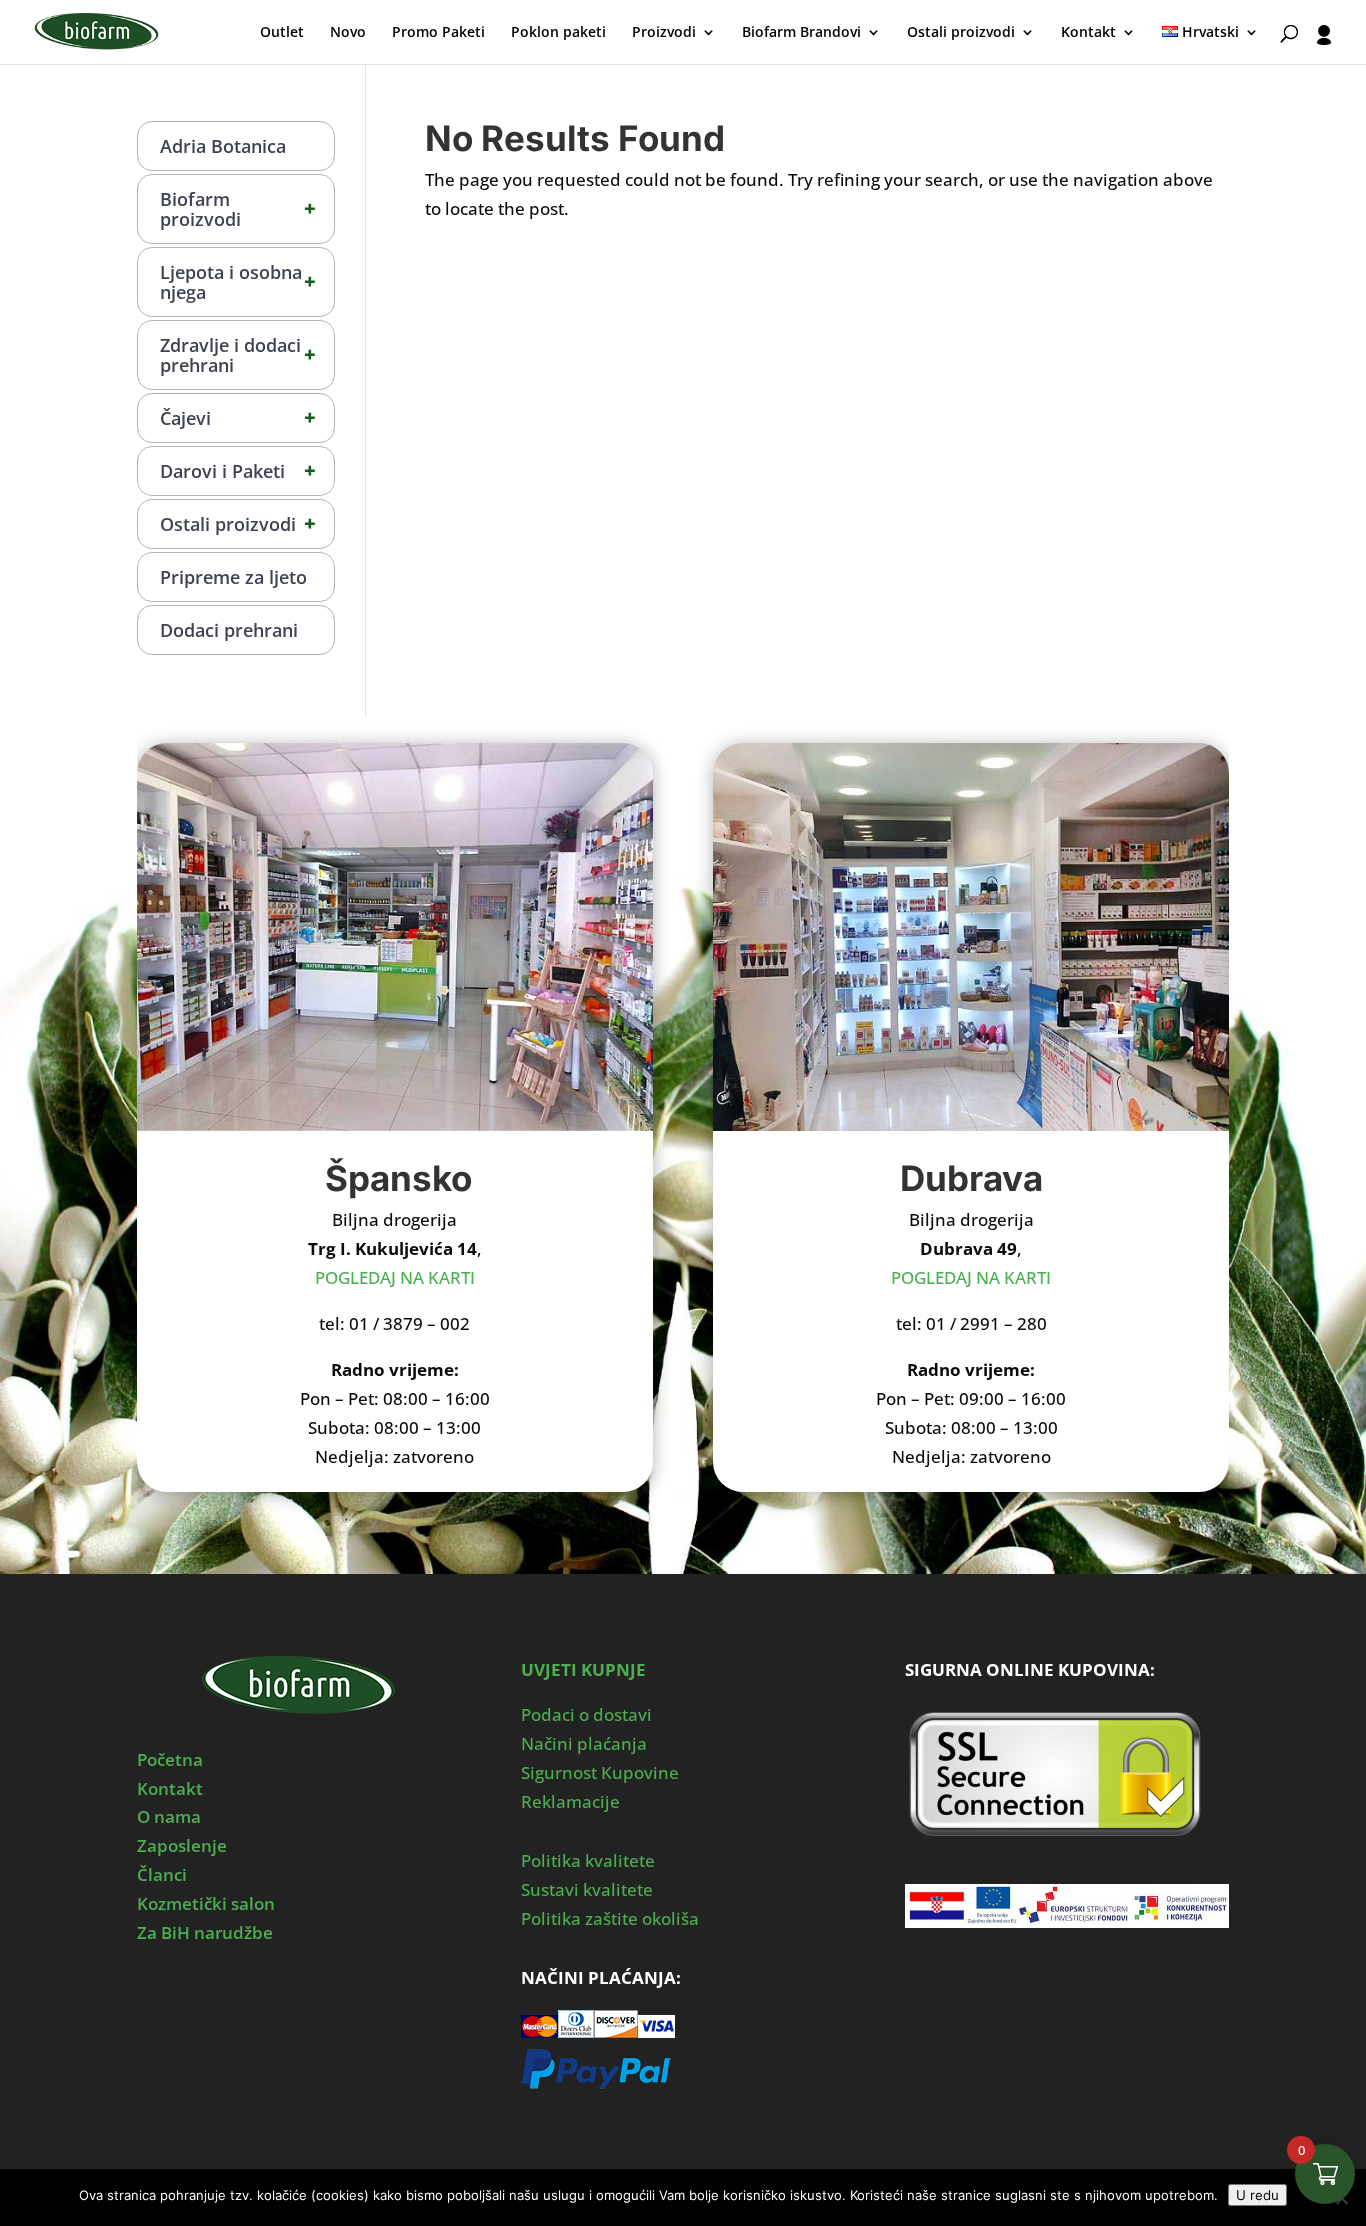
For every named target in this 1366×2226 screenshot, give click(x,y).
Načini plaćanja (584, 1743)
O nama (169, 1816)
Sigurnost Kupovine (600, 1772)
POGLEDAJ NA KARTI (395, 1277)
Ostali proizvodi (961, 33)
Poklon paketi (558, 33)
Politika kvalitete (588, 1860)
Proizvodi (664, 33)
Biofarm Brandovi (801, 33)
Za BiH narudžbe (205, 1932)
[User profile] (1324, 44)
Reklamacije (570, 1801)
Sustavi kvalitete (587, 1889)
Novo (348, 33)
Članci (162, 1874)
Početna (170, 1759)
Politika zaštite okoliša (610, 1918)
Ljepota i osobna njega (238, 282)
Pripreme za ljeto (233, 577)
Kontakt (1088, 33)
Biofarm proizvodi (238, 209)
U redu (1257, 2195)
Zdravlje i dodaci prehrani (238, 355)
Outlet (282, 33)
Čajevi (238, 417)
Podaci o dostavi (586, 1714)
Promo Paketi (438, 33)
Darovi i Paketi (238, 470)
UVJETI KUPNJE (583, 1669)
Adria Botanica (223, 146)
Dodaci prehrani (229, 630)
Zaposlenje (182, 1845)
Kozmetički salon (206, 1903)
